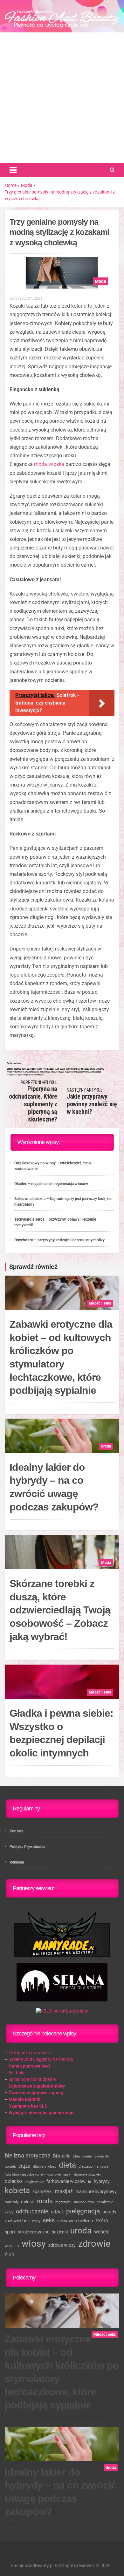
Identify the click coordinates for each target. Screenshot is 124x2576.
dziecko (13, 2181)
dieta (67, 2165)
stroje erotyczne (34, 2232)
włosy (34, 2244)
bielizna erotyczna (28, 2155)
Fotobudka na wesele (30, 2053)
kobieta (17, 2191)
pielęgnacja (83, 2211)
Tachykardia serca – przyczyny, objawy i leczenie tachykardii (55, 1222)
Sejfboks (17, 2073)
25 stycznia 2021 (26, 298)
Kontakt (16, 1831)
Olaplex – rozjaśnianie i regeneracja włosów (51, 1184)
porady (109, 2212)
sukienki (60, 2232)
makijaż (64, 2191)
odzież (57, 2212)
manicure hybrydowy (96, 2191)
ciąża (24, 2166)
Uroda (106, 1446)
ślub (10, 2255)
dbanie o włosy (45, 2167)
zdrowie (94, 2244)
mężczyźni (63, 2202)
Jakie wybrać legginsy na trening (41, 2059)
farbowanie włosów (66, 2181)
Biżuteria (62, 2156)
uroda (81, 2231)
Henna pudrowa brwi (29, 2066)
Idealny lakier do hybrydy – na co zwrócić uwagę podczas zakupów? (54, 1487)
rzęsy (36, 2221)
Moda (100, 281)
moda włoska (49, 464)
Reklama (17, 1862)
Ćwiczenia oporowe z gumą (36, 2093)
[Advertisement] (62, 98)
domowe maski (59, 2174)
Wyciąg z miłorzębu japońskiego (41, 2113)
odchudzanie (32, 2211)
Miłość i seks (100, 1303)
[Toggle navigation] (13, 170)
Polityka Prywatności (27, 1847)
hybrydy (102, 2181)
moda (45, 2201)
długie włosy (34, 2182)
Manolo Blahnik (24, 2099)
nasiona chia (84, 2202)
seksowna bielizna (75, 2221)
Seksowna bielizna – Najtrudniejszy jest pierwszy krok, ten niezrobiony (63, 1202)
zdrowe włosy (62, 2245)
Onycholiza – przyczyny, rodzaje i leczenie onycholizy (59, 1240)
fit (90, 2182)
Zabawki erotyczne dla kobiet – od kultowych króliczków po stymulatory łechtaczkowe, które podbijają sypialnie (61, 1357)
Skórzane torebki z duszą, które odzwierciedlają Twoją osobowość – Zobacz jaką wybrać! (60, 1610)
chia (76, 2156)
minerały (12, 2202)
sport (10, 2232)
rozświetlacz (17, 2221)
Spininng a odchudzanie (32, 2079)
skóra (102, 2221)
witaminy (12, 2246)
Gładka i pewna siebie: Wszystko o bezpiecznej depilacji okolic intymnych (61, 1733)
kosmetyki (42, 2191)
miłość (28, 2202)
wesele (102, 2232)
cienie (87, 2156)
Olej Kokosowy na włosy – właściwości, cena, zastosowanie (53, 1166)
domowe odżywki (87, 2174)
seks (49, 2220)
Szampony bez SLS (28, 2106)
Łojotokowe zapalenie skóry (37, 2086)
